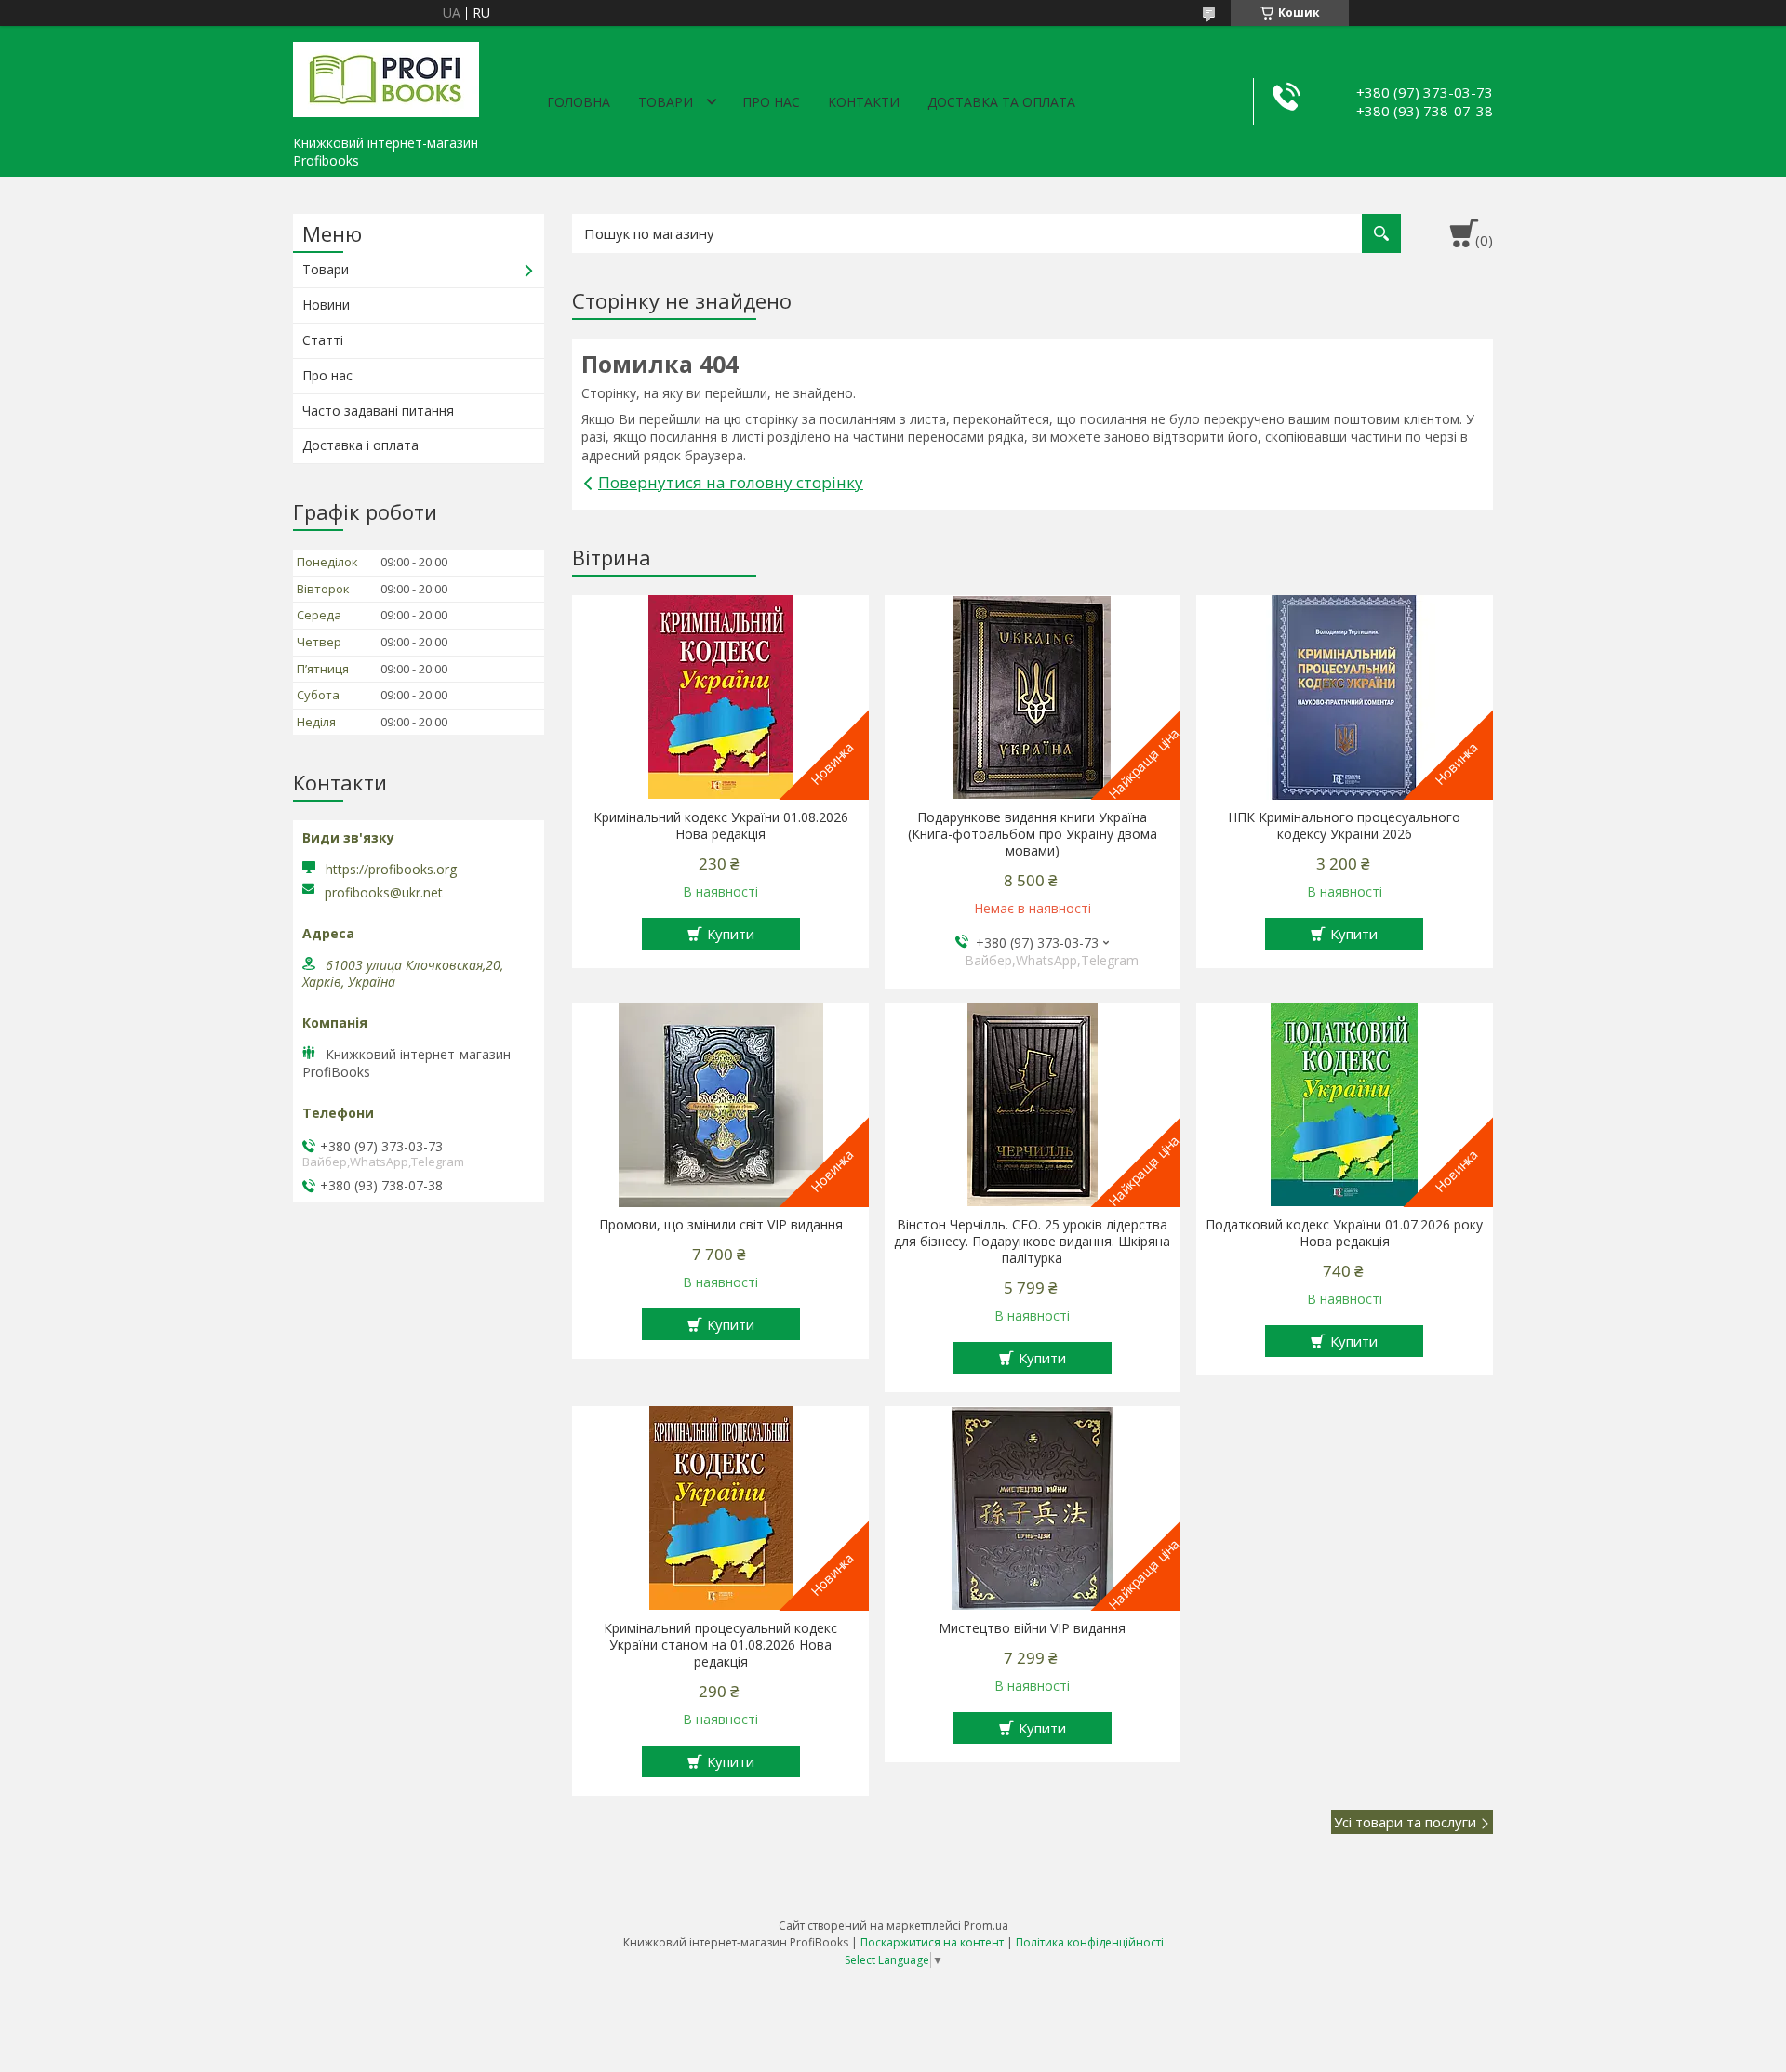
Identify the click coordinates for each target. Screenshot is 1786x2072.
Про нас (771, 102)
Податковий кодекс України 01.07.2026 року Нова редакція (1344, 1233)
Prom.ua (986, 1926)
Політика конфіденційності (1090, 1942)
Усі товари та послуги (1405, 1822)
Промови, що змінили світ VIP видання (721, 1225)
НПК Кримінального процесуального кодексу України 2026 (1344, 826)
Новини (326, 305)
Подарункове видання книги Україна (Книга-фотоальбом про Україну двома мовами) (1033, 834)
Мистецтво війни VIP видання (1032, 1628)
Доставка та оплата (1001, 102)
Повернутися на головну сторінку (731, 482)
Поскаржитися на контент (932, 1942)
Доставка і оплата (360, 445)
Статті (323, 340)
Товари (666, 102)
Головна (579, 102)
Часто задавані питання (378, 411)
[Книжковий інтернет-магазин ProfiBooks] (386, 76)
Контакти (864, 102)
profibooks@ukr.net (384, 893)
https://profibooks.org (391, 869)
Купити (731, 934)
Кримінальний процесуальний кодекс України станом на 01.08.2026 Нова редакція (720, 1645)
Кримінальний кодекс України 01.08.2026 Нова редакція (721, 826)
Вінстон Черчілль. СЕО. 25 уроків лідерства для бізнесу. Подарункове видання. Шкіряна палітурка (1032, 1242)
